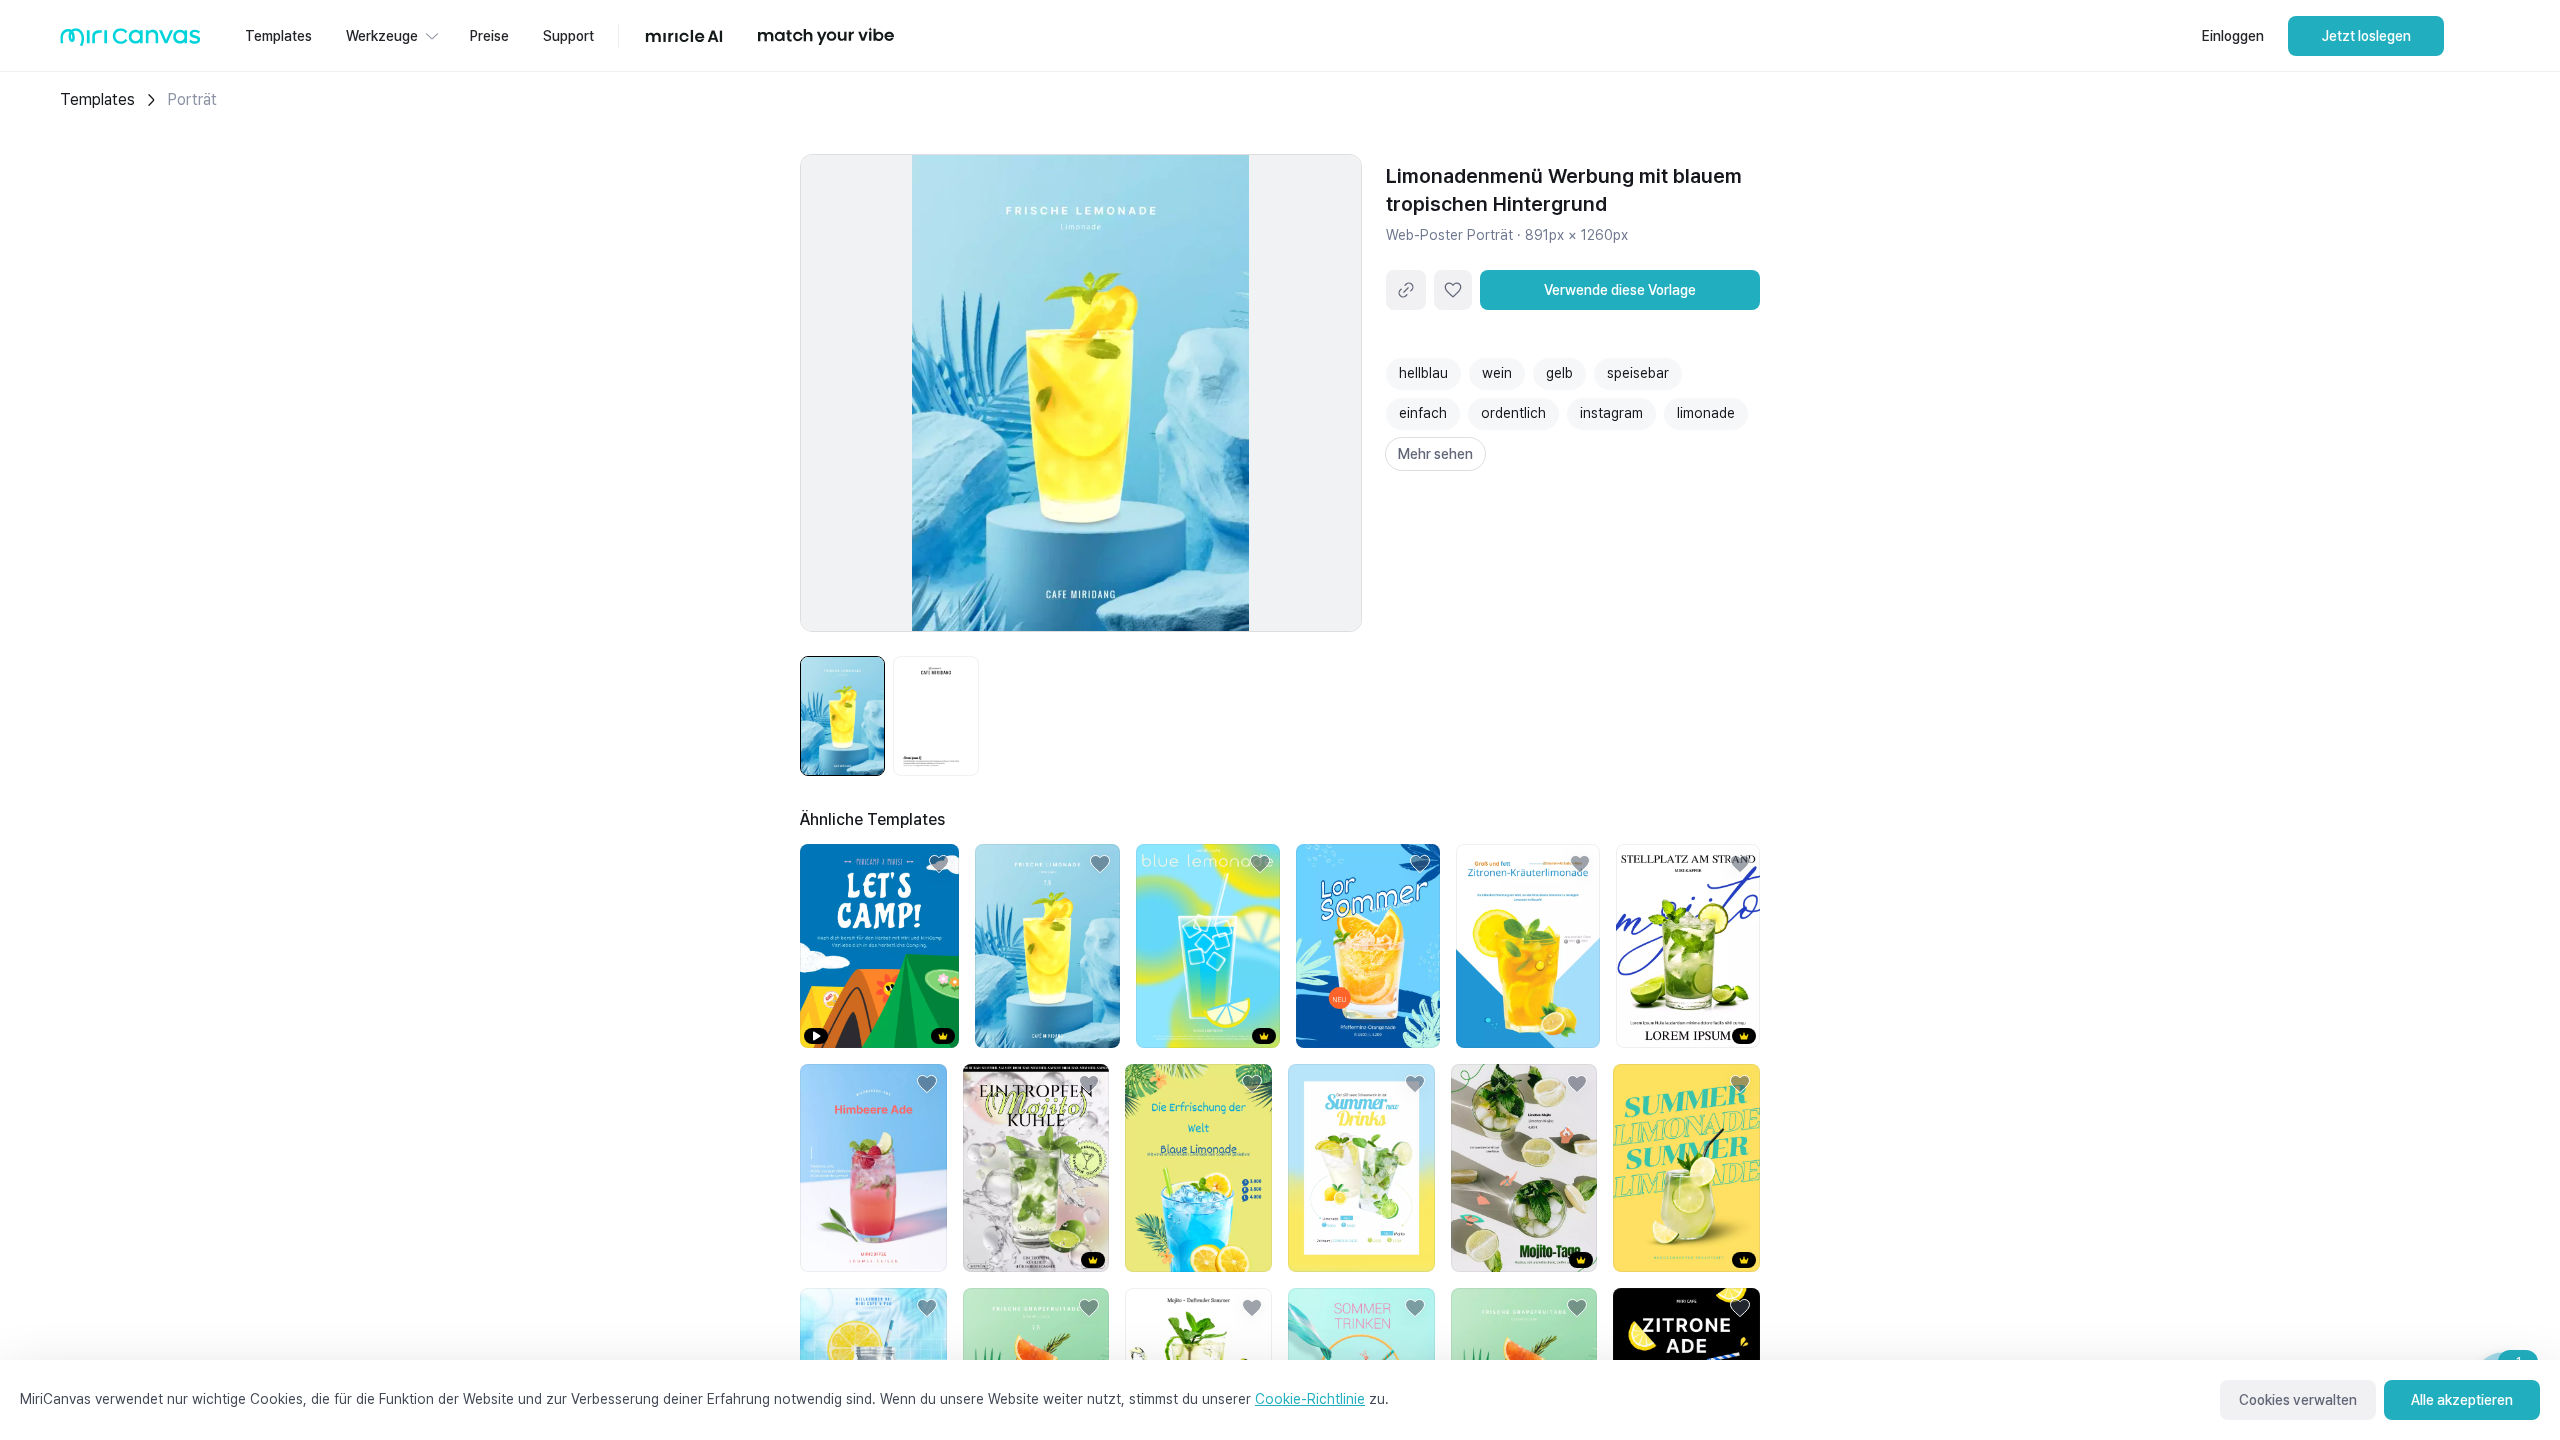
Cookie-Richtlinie (1310, 1399)
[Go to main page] (130, 41)
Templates (97, 99)
